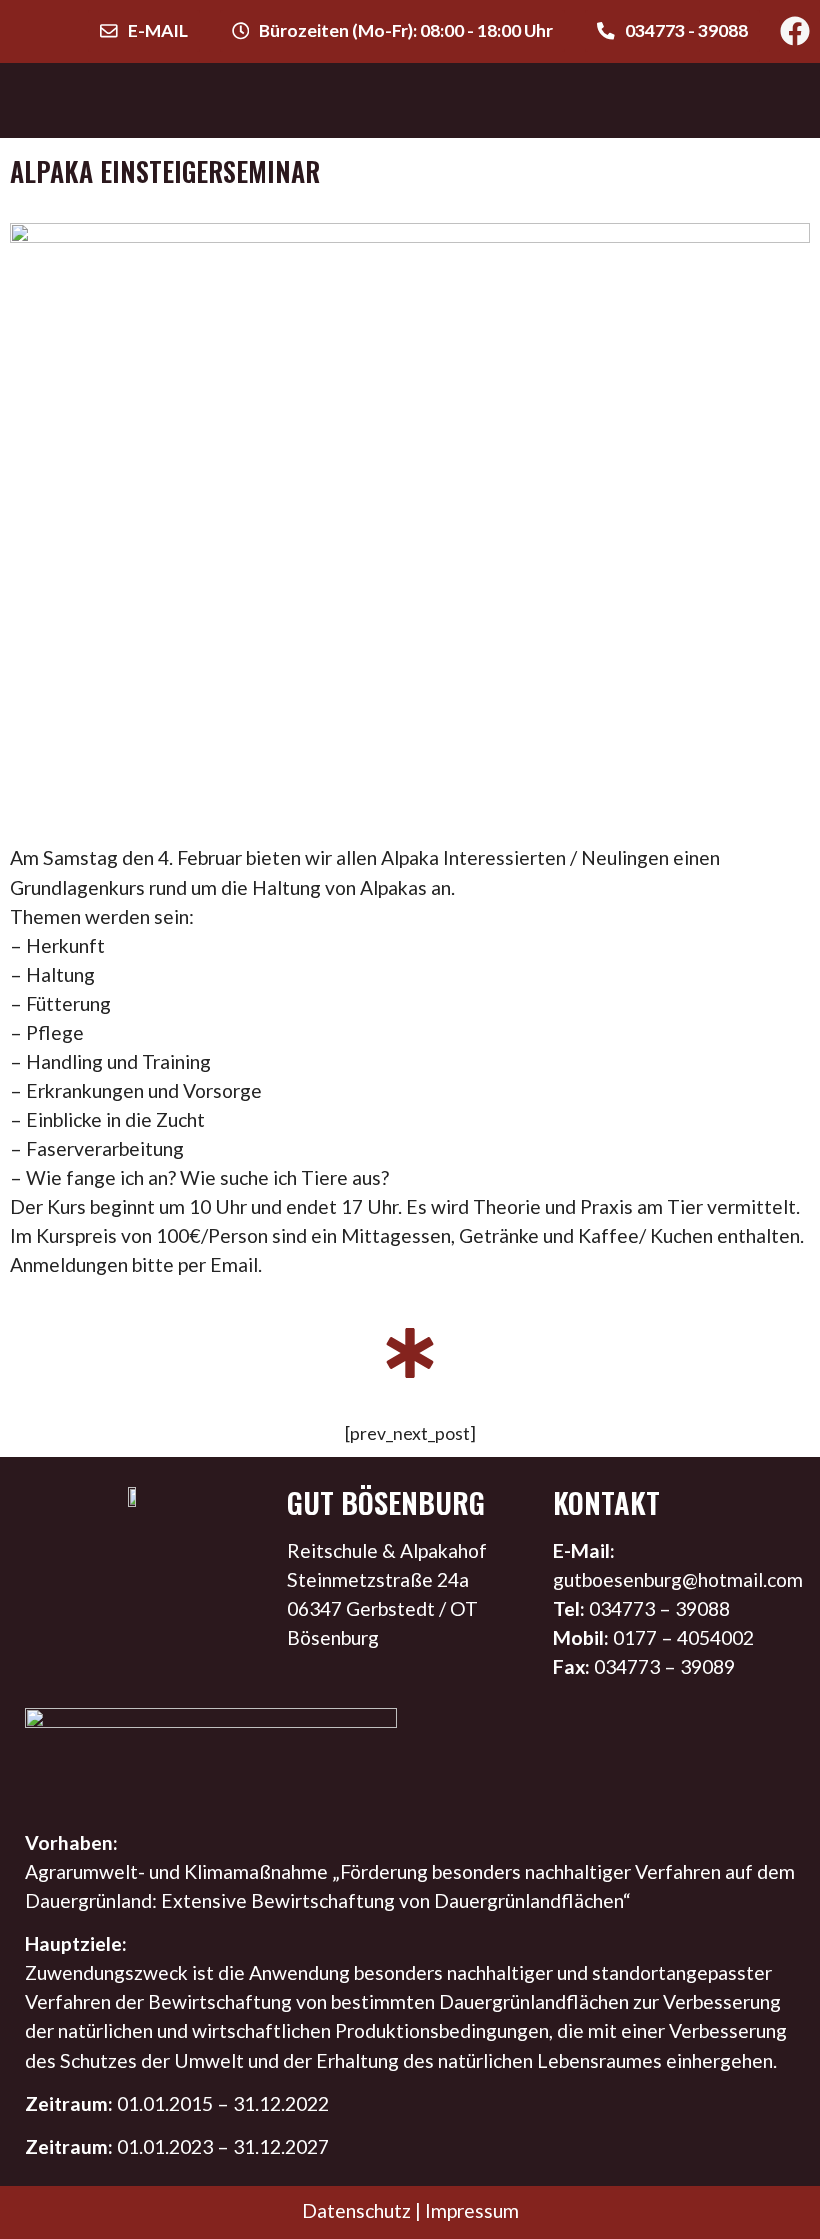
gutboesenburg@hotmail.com (678, 1579)
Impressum (472, 2210)
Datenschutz (356, 2210)
